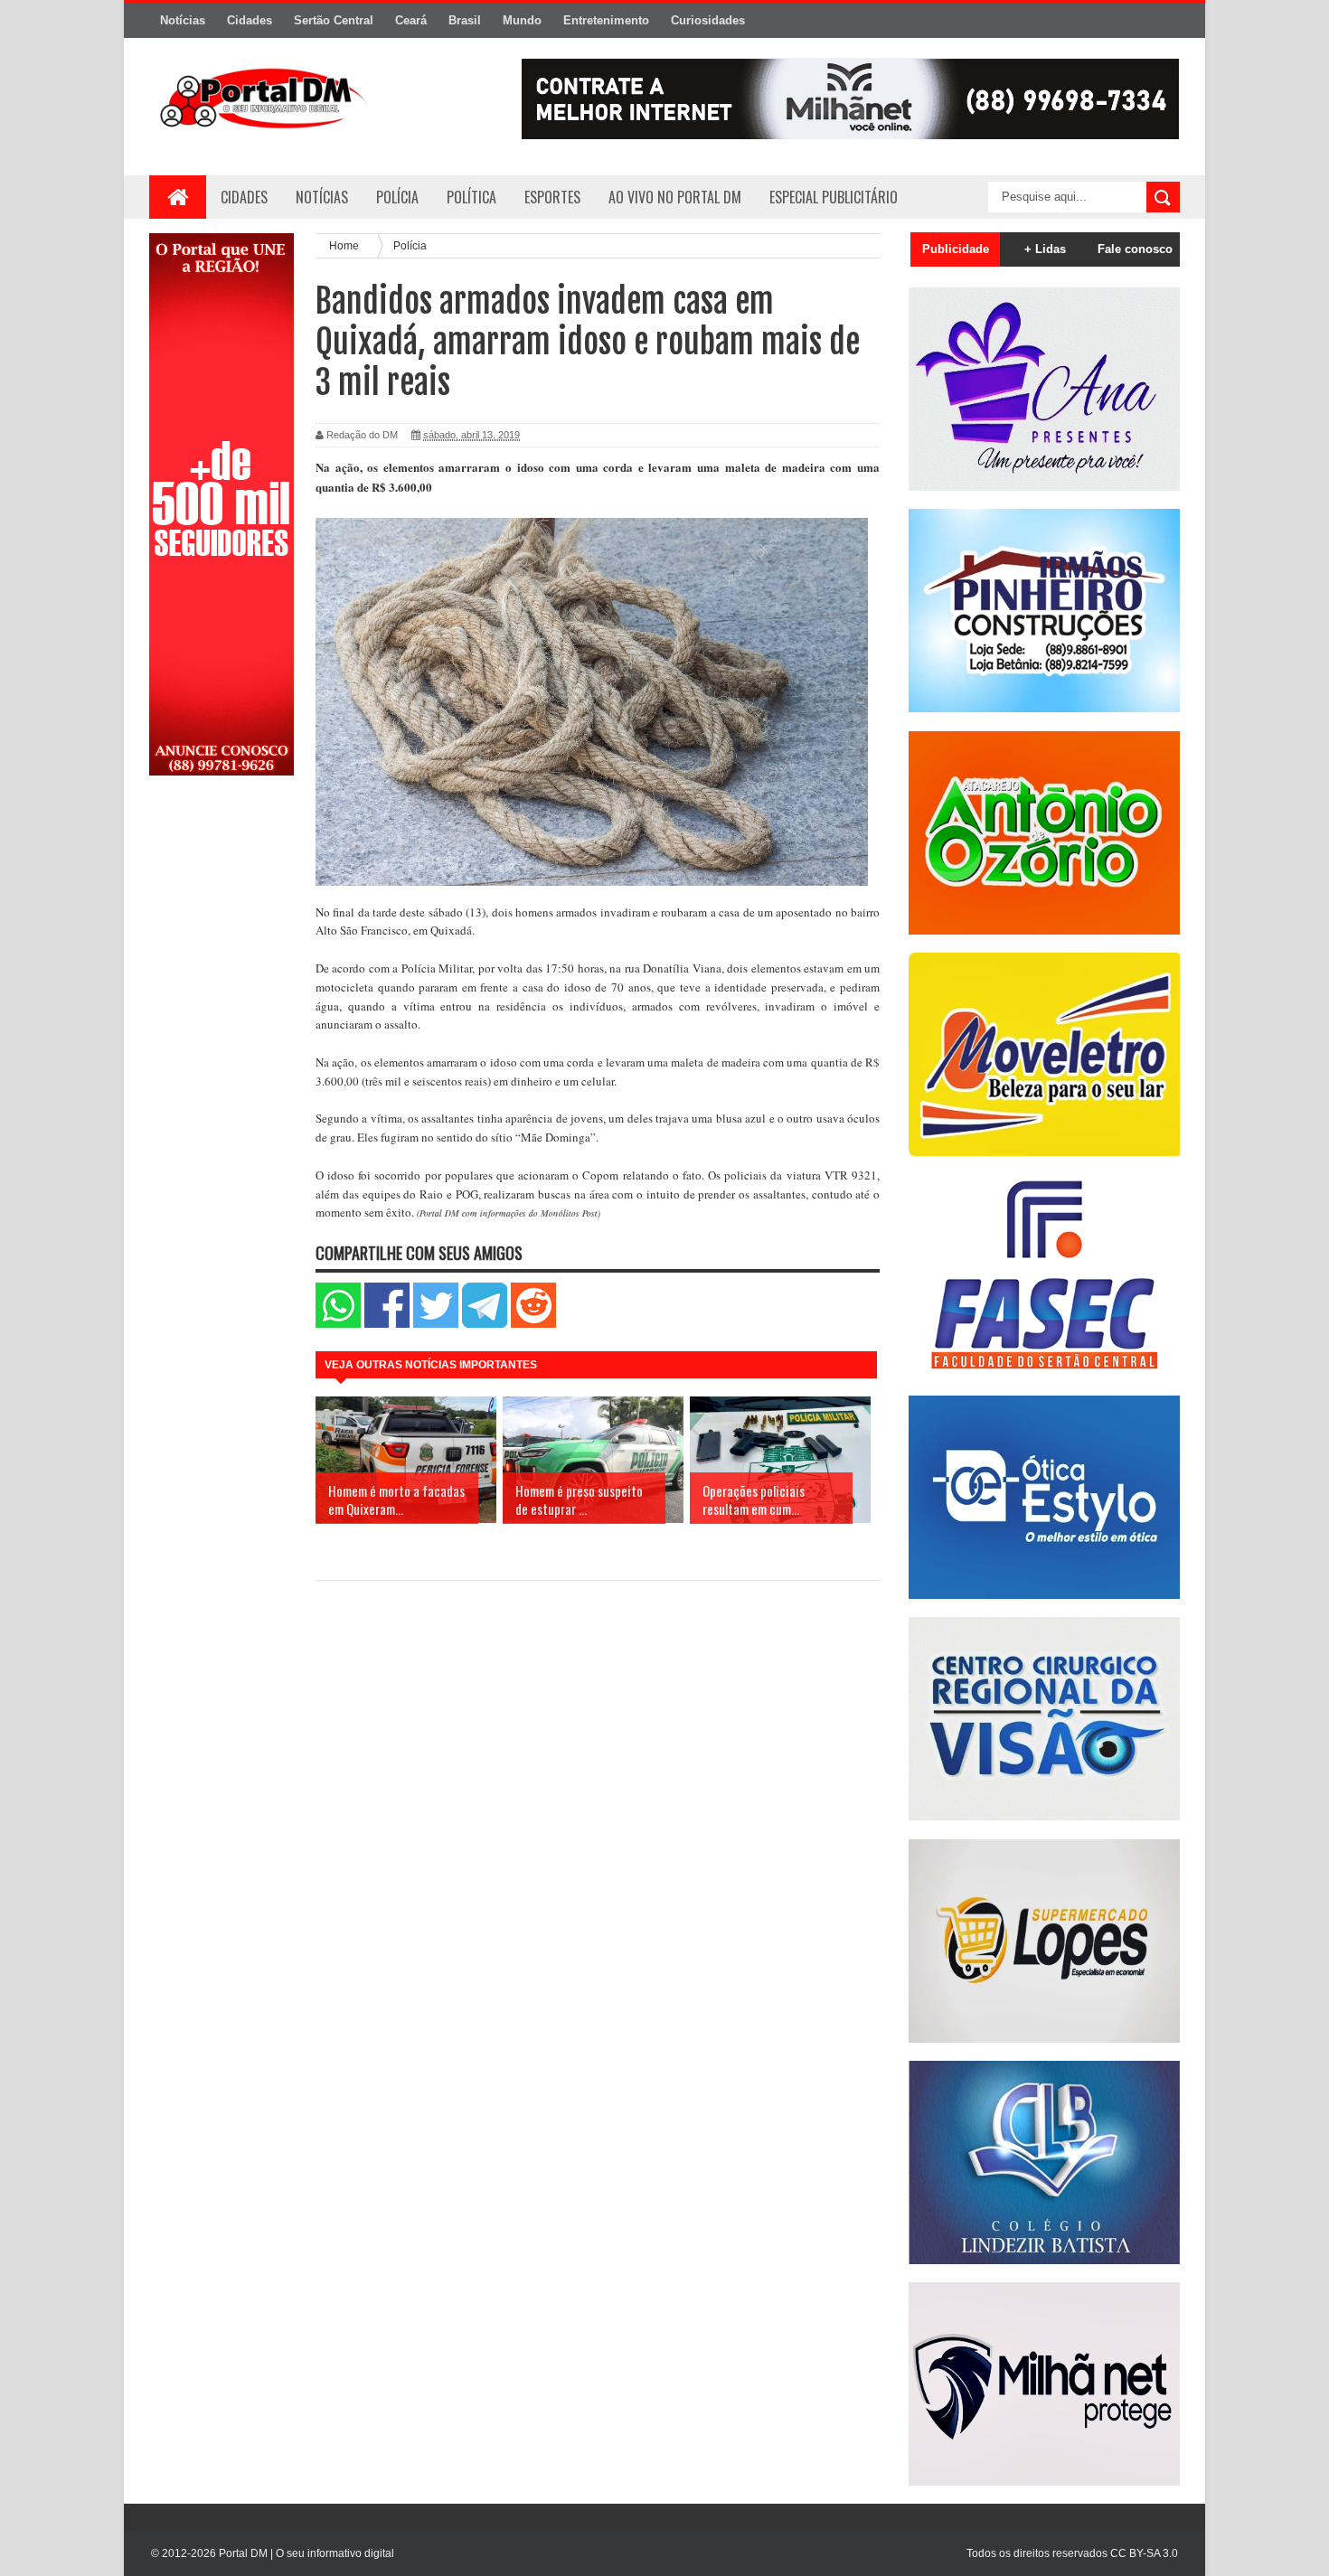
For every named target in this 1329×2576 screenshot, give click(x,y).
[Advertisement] (221, 1078)
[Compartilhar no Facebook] (387, 1324)
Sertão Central (334, 20)
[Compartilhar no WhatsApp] (338, 1324)
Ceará (411, 20)
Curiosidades (708, 20)
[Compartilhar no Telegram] (485, 1324)
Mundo (522, 20)
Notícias (183, 20)
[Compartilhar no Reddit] (533, 1324)
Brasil (465, 20)
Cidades (250, 20)
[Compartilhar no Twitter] (436, 1324)
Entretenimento (606, 20)
